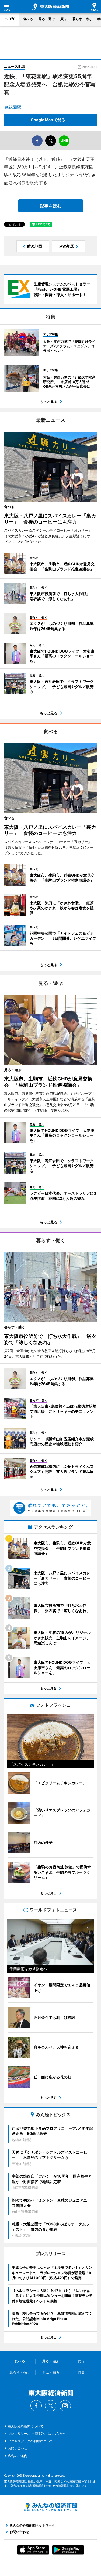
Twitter (51, 2406)
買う (64, 19)
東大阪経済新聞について (26, 2426)
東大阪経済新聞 (51, 7)
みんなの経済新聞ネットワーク (51, 2507)
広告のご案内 (18, 2456)
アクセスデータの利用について (30, 2441)
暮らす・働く (82, 19)
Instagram (65, 2406)
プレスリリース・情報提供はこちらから (37, 2433)
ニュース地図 (15, 66)
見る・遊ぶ (47, 19)
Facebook (36, 2406)
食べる (28, 19)
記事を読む (51, 206)
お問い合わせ (18, 2448)
